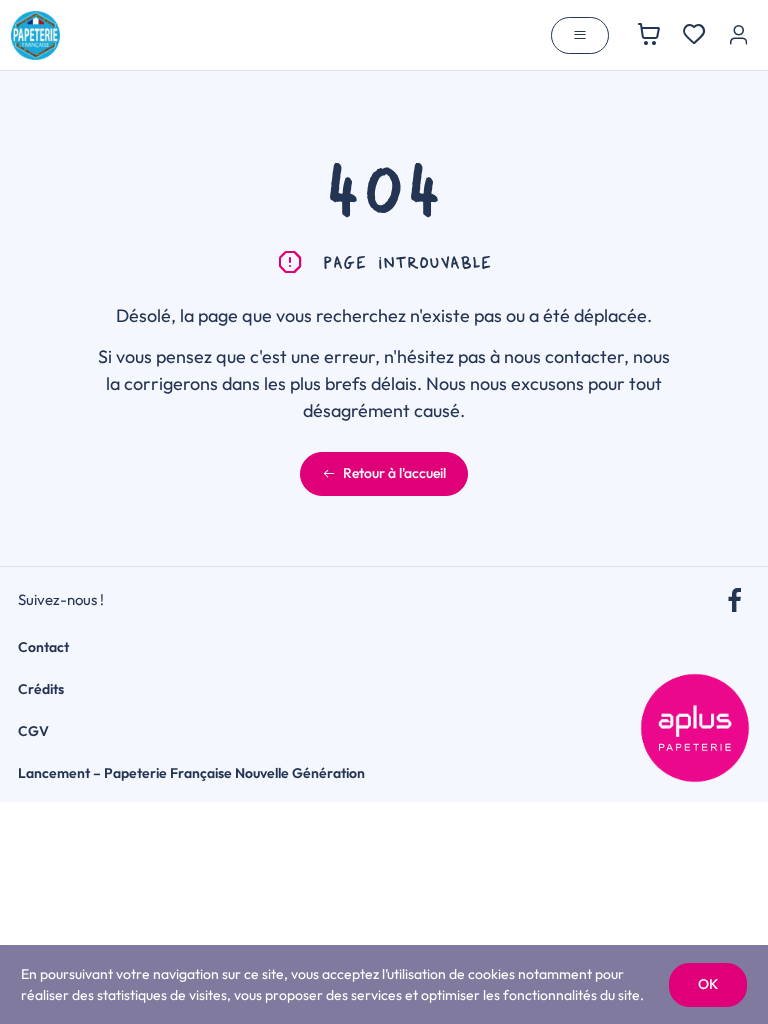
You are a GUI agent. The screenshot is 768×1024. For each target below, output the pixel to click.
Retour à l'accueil (394, 473)
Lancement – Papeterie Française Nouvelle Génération (191, 773)
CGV (33, 731)
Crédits (41, 689)
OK (708, 984)
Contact (43, 647)
